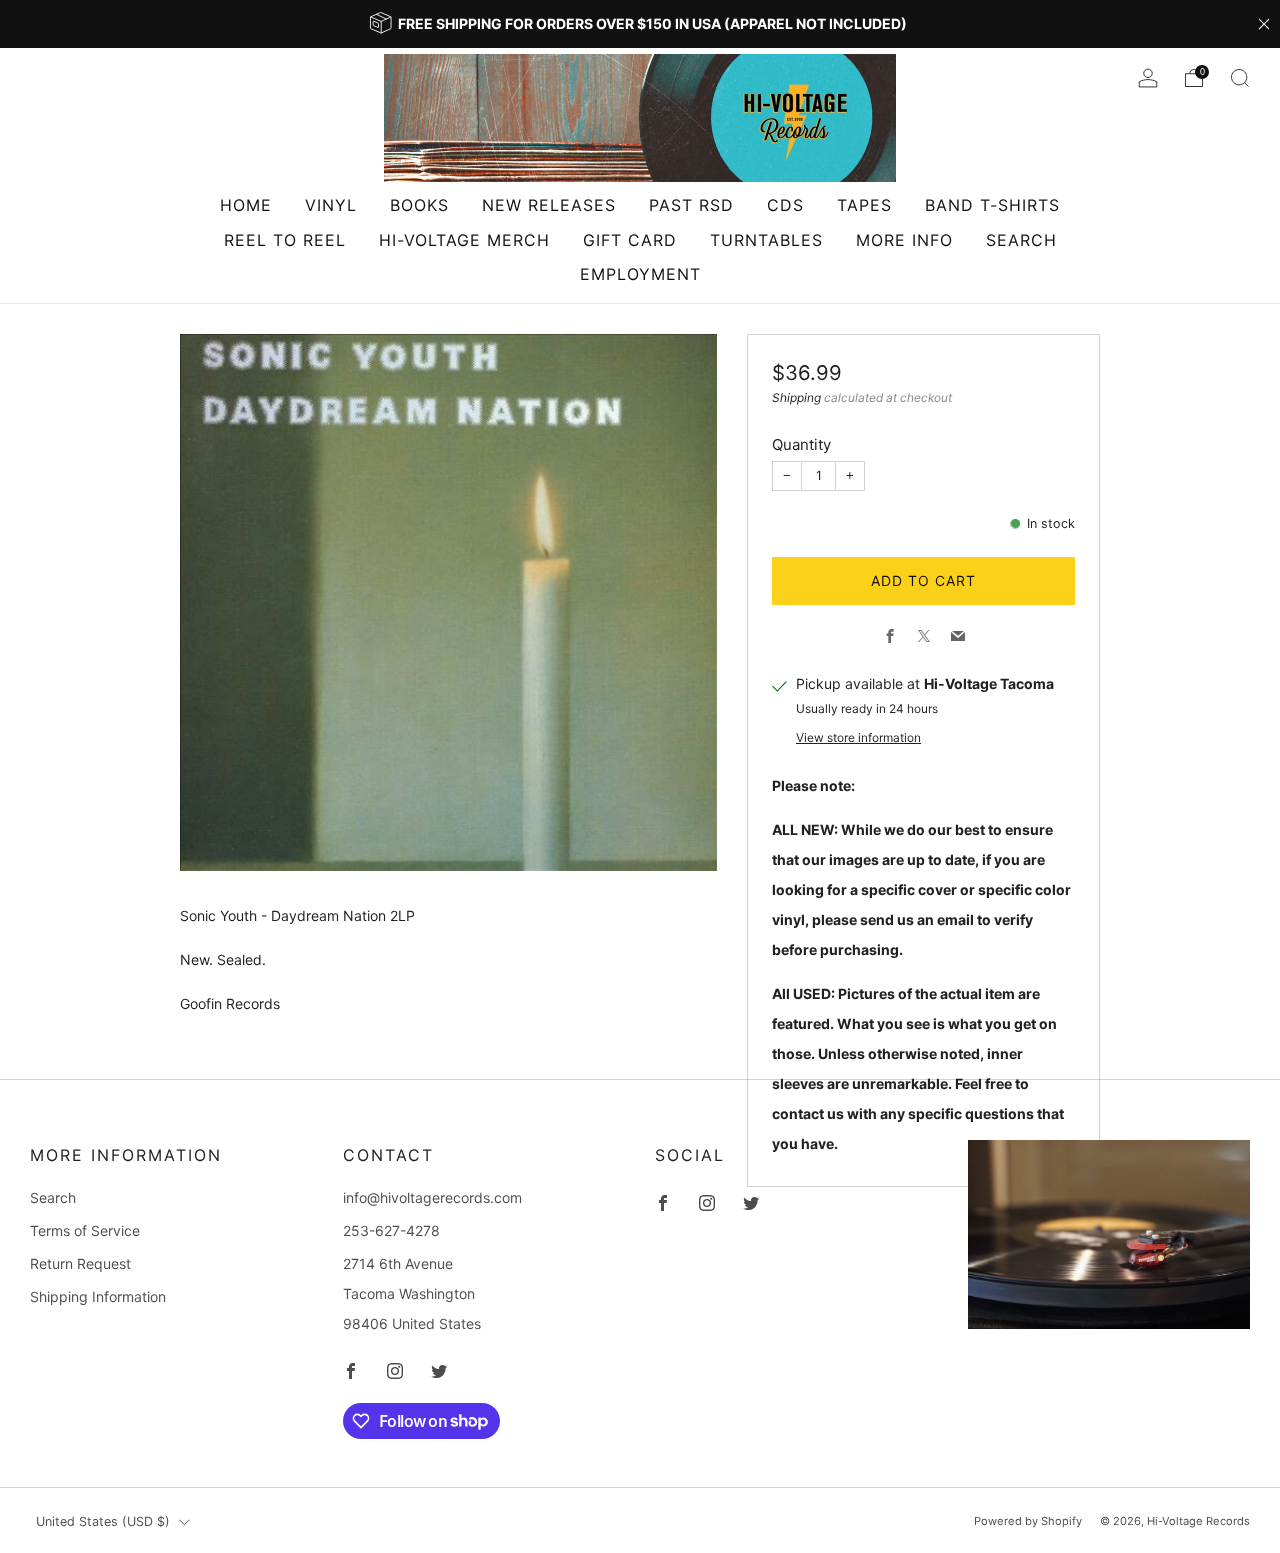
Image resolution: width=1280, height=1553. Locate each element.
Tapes (864, 205)
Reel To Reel (285, 240)
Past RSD (691, 205)
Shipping (796, 397)
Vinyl (331, 205)
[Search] (1240, 78)
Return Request (80, 1263)
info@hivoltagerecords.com (432, 1197)
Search (1021, 240)
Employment (640, 274)
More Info (904, 240)
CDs (785, 205)
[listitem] (640, 24)
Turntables (766, 240)
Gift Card (630, 240)
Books (419, 205)
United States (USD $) (103, 1521)
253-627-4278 (391, 1230)
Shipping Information (98, 1296)
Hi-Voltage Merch (464, 240)
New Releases (549, 205)
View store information (858, 737)
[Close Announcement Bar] (1264, 24)
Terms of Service (85, 1230)
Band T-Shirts (992, 205)
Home (246, 205)
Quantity (801, 444)
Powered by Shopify (1028, 1521)
